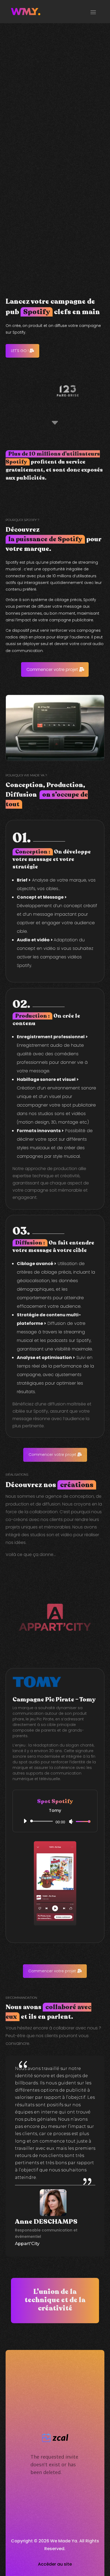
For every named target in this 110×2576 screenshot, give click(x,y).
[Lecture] (25, 1821)
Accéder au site (55, 2564)
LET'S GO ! (20, 351)
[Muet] (71, 1822)
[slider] (82, 1821)
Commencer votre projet (52, 669)
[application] (55, 1821)
